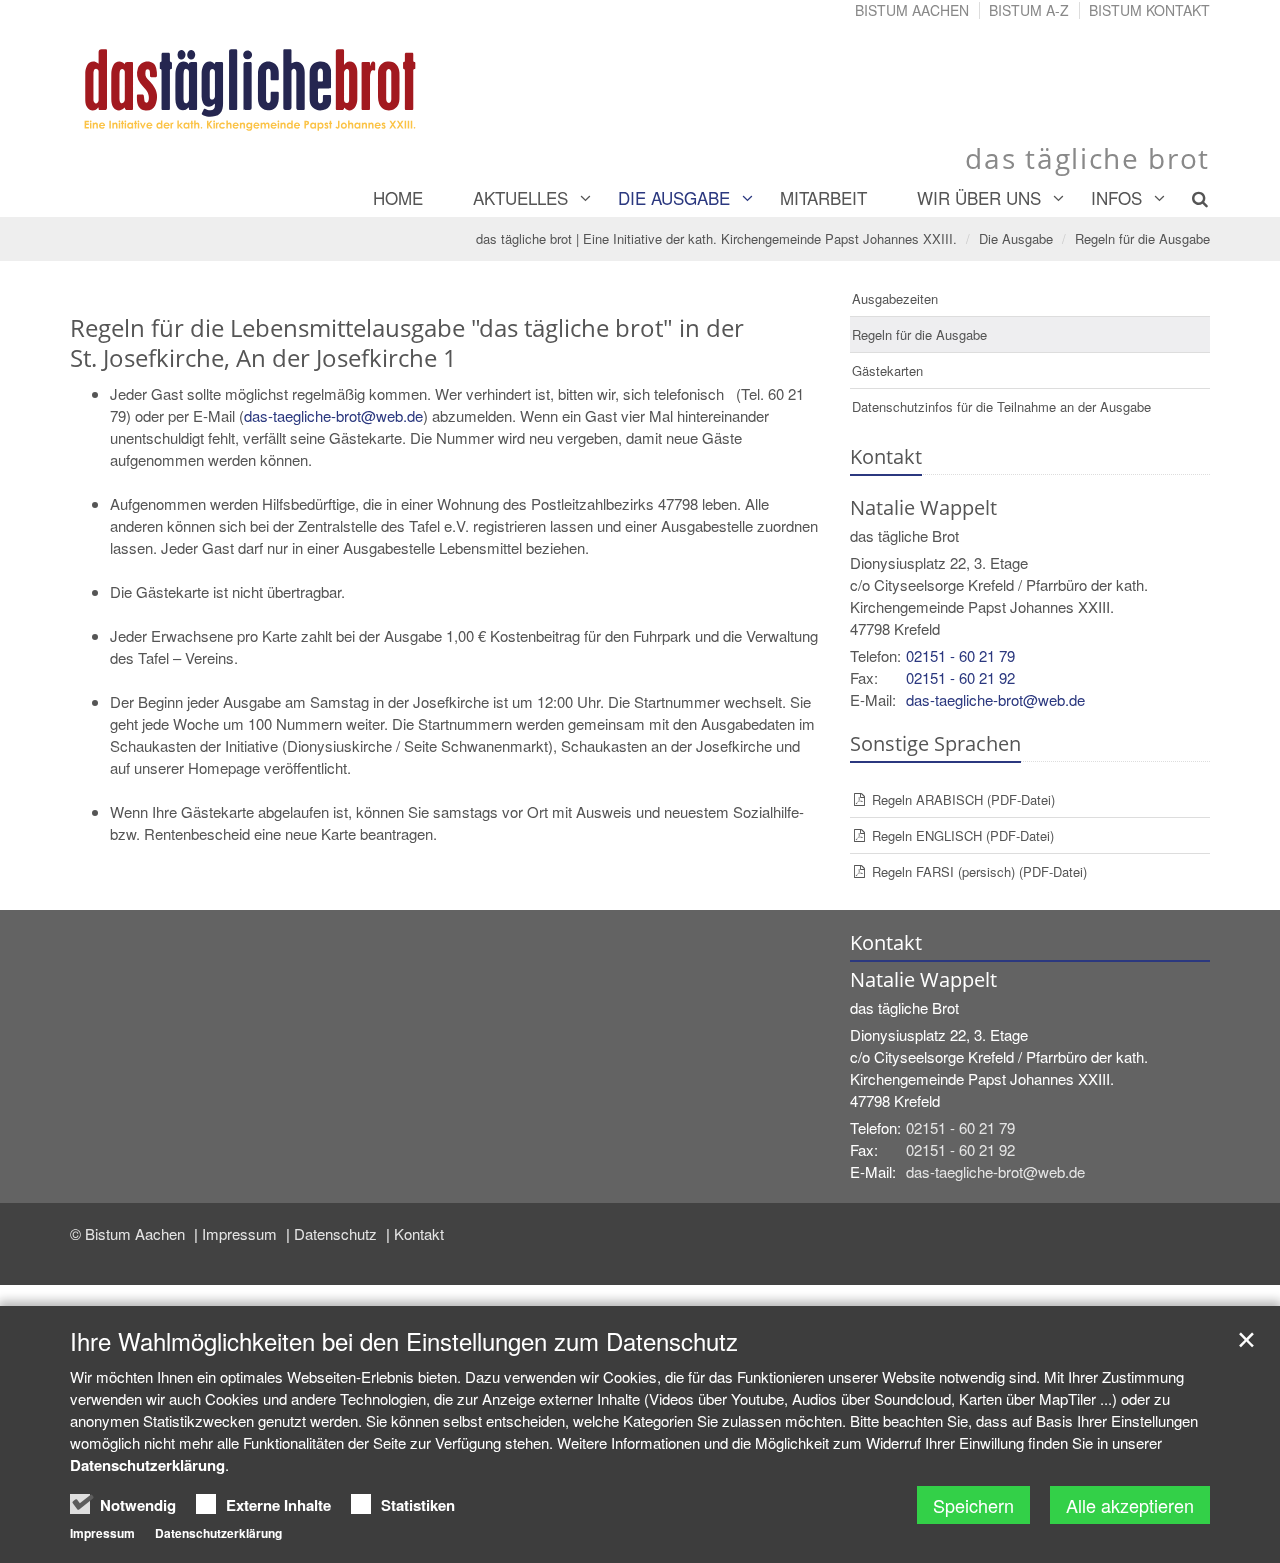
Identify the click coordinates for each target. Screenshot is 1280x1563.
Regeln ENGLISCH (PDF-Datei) (963, 835)
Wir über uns (979, 197)
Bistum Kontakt (1149, 10)
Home (398, 197)
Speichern (973, 1505)
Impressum (241, 1233)
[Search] (1188, 198)
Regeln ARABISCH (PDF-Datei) (963, 799)
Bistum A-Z (1029, 10)
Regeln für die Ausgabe (1142, 238)
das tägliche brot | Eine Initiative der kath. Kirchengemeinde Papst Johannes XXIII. (716, 238)
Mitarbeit (823, 197)
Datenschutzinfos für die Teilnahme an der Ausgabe (1001, 406)
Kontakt (419, 1233)
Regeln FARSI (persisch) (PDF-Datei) (979, 871)
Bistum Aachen (912, 10)
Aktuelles (520, 197)
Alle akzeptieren (1130, 1505)
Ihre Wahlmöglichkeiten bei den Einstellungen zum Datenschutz (404, 1341)
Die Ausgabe (674, 197)
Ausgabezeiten (895, 298)
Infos (1116, 197)
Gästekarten (887, 370)
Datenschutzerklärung (147, 1465)
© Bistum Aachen (129, 1233)
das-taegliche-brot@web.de (333, 415)
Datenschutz (337, 1233)
